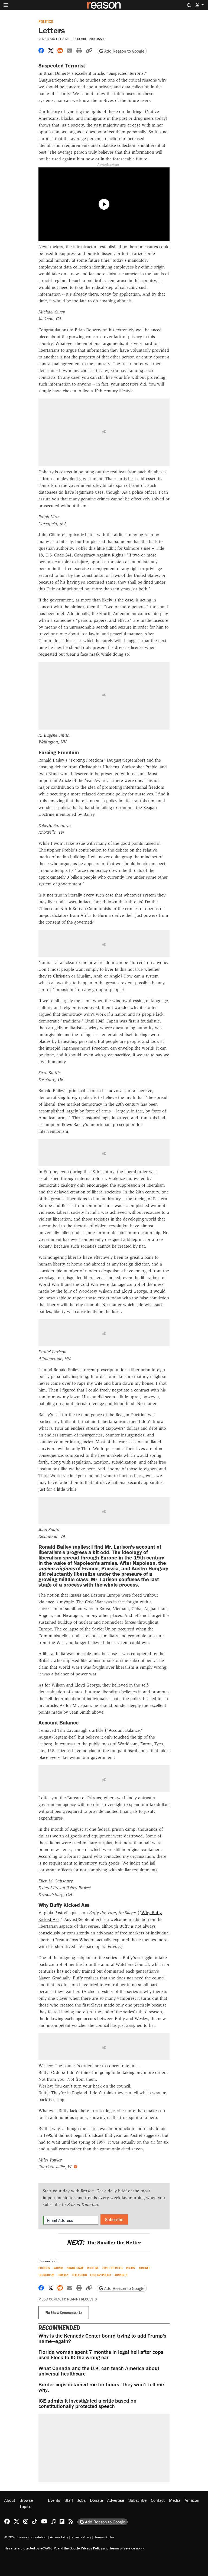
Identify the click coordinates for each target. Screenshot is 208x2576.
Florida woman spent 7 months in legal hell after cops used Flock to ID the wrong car (101, 2355)
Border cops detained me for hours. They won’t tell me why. (101, 2387)
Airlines (145, 2268)
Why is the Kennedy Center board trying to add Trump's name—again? (102, 2338)
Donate (96, 2500)
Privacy (63, 2275)
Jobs (82, 2500)
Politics (46, 21)
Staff (69, 2500)
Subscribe (114, 2219)
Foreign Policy (101, 2275)
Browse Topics (26, 2503)
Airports (121, 2275)
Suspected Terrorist (127, 73)
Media (175, 2500)
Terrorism (46, 2275)
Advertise (116, 2500)
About (10, 2500)
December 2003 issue (90, 39)
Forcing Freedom (87, 760)
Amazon (192, 2500)
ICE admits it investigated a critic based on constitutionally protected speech (87, 2403)
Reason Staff (48, 39)
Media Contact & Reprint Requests (68, 2299)
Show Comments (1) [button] (66, 2313)
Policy (131, 2268)
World (58, 2268)
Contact (158, 2500)
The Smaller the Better (104, 2242)
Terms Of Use (104, 2537)
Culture (93, 2268)
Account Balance (124, 1730)
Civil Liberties (113, 2268)
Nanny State (75, 2268)
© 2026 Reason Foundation (25, 2537)
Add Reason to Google (124, 51)
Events (54, 2500)
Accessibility (59, 2537)
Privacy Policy (81, 2537)
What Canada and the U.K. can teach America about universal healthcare (99, 2371)
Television (79, 2275)
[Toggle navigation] (6, 5)
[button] (200, 5)
